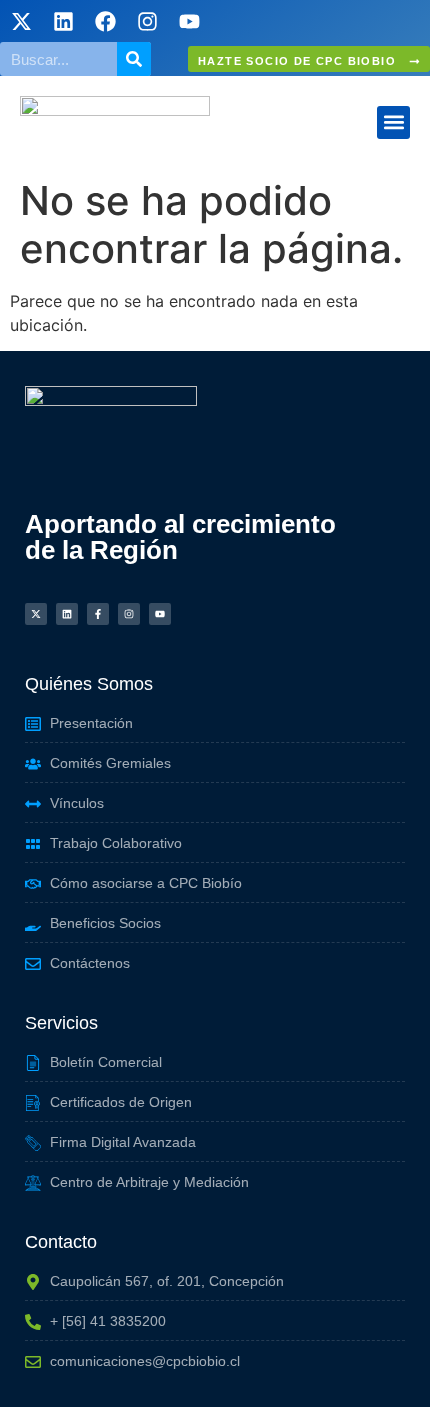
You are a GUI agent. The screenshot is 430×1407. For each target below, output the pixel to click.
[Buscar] (134, 59)
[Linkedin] (63, 21)
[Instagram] (147, 21)
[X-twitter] (21, 21)
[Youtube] (189, 21)
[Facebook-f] (98, 614)
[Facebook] (105, 21)
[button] (393, 122)
